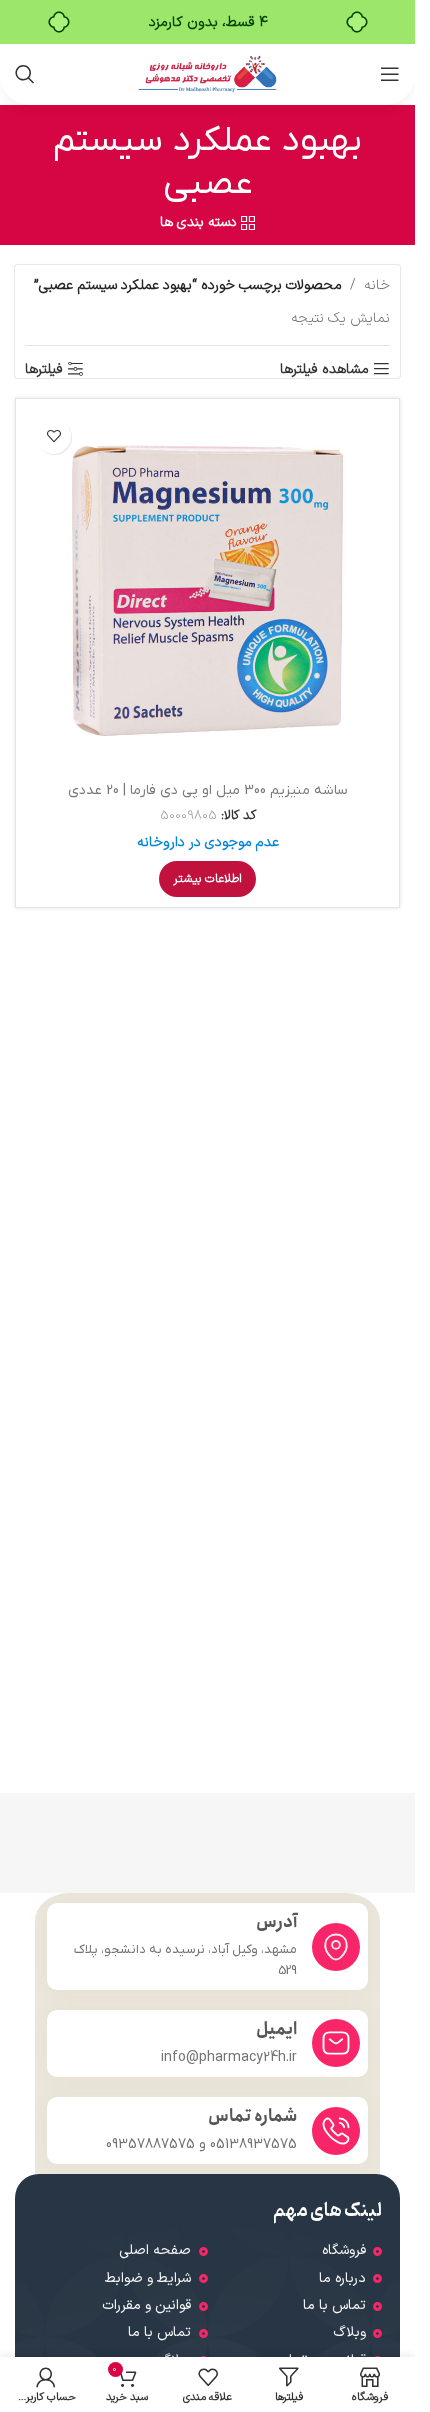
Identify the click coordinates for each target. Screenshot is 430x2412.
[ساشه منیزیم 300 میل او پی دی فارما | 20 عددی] (207, 590)
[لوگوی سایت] (207, 73)
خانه (377, 285)
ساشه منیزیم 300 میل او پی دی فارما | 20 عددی (208, 790)
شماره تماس (252, 2116)
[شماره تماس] (336, 2131)
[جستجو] (25, 74)
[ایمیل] (336, 2043)
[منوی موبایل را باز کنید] (390, 74)
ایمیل (276, 2029)
